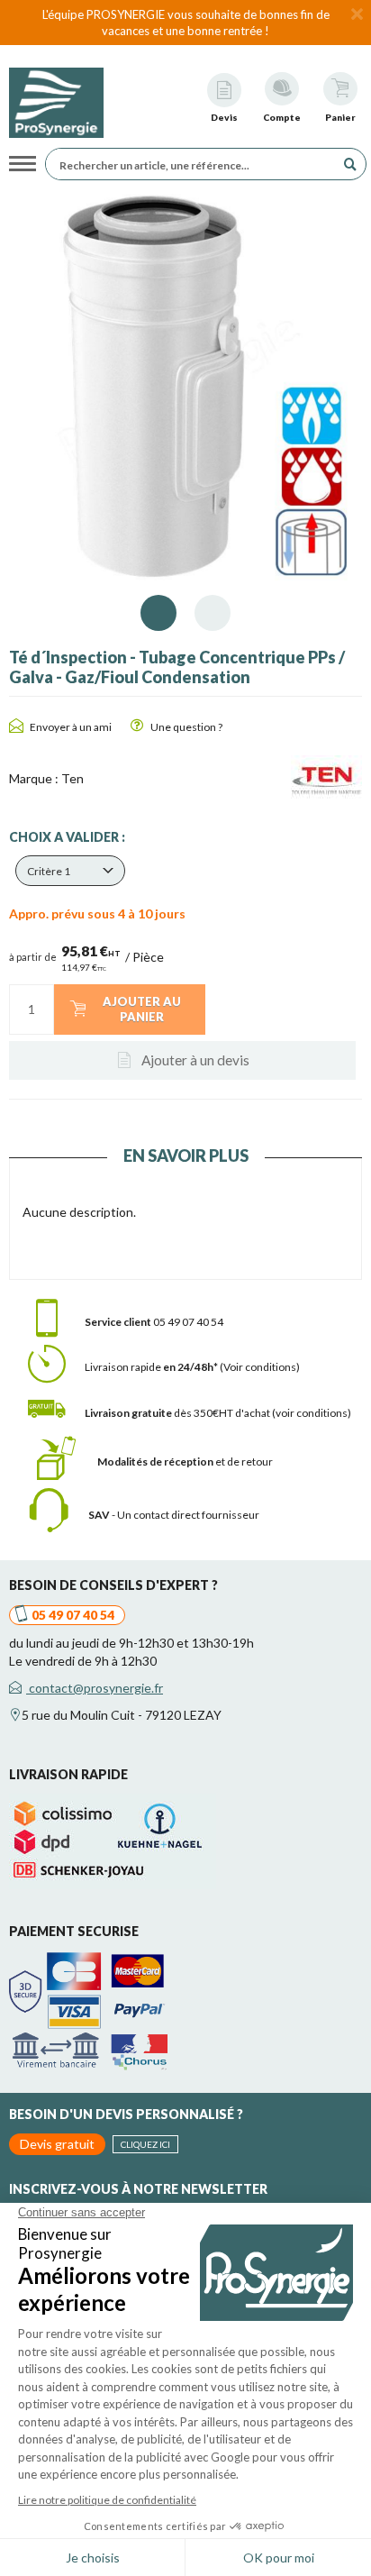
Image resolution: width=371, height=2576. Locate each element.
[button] (70, 871)
